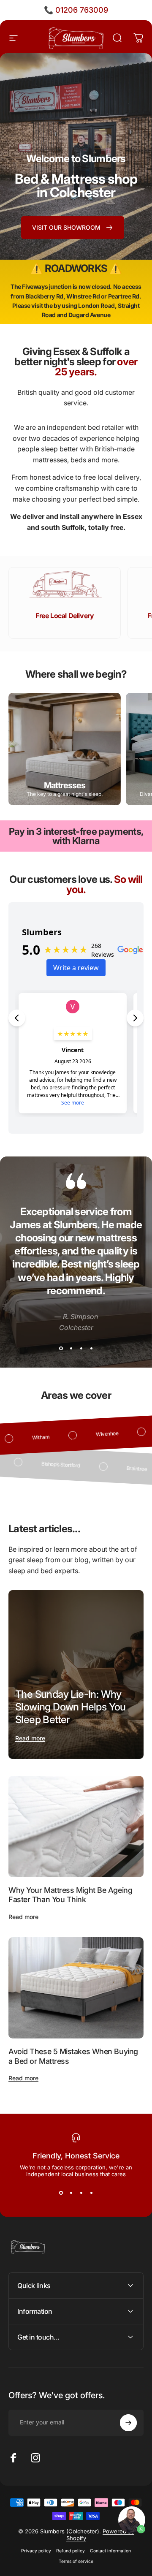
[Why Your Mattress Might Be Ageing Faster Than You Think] (76, 1827)
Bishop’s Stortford (37, 1463)
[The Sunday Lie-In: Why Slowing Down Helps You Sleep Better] (76, 1675)
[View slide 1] (61, 1348)
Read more (30, 1738)
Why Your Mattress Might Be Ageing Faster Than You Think (70, 1895)
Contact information (110, 2551)
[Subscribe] (128, 2423)
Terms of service (76, 2561)
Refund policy (71, 2551)
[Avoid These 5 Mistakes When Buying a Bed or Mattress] (76, 1988)
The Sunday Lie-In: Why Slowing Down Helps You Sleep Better (71, 1707)
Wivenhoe (131, 1433)
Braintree (113, 1467)
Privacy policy (36, 2551)
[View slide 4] (91, 1348)
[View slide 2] (71, 1348)
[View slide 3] (81, 1348)
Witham (65, 1436)
